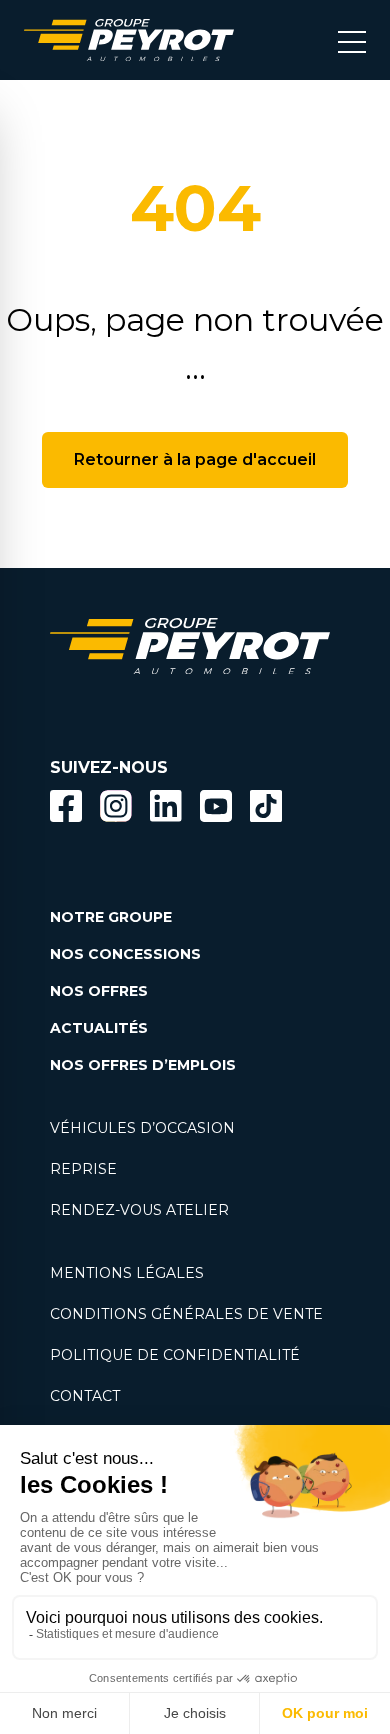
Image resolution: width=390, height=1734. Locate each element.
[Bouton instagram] (116, 806)
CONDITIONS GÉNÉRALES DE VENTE (186, 1314)
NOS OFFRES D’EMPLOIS (143, 1065)
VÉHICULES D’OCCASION (142, 1128)
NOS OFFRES (99, 991)
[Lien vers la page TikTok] (266, 809)
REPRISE (83, 1169)
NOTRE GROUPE (111, 917)
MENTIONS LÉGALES (127, 1273)
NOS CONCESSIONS (125, 954)
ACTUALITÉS (99, 1028)
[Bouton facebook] (66, 806)
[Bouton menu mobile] (352, 40)
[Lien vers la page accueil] (129, 40)
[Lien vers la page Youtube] (216, 809)
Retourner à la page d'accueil (195, 459)
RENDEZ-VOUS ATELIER (139, 1210)
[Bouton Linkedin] (166, 806)
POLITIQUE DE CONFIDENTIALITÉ (175, 1355)
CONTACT (85, 1396)
